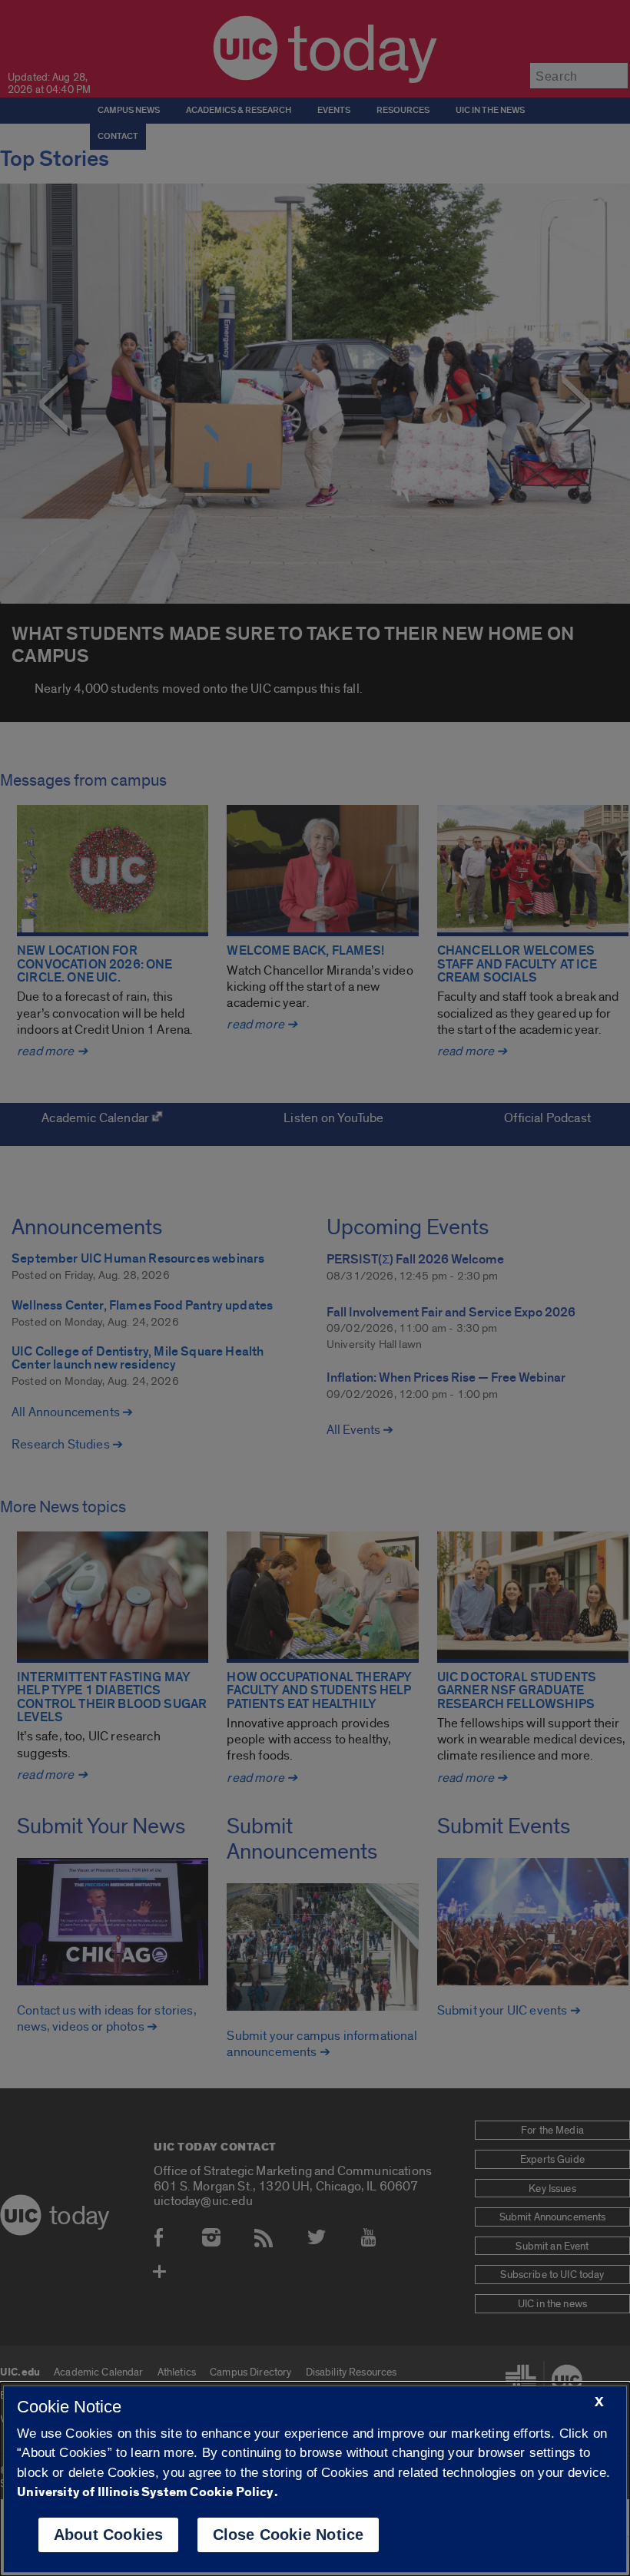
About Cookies (109, 2535)
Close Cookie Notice (288, 2535)
